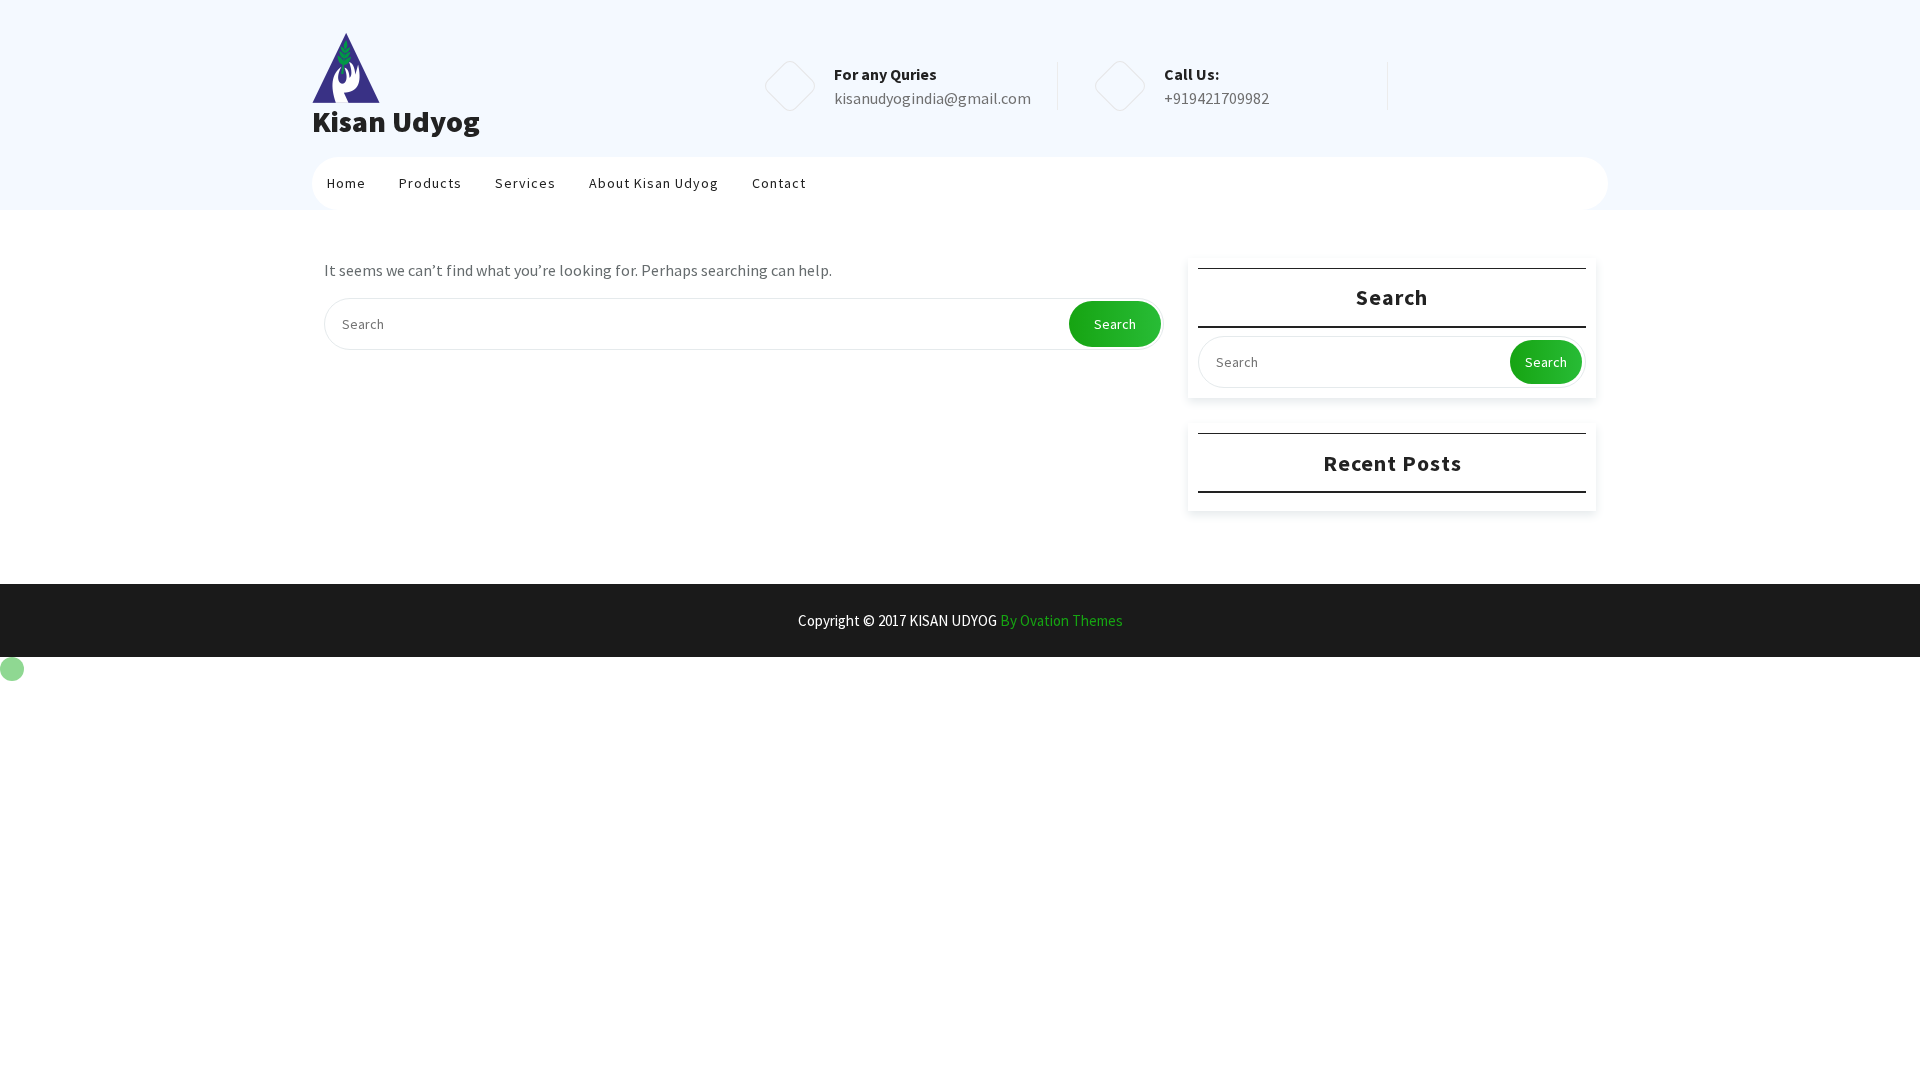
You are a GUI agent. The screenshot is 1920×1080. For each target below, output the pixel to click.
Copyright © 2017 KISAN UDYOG (960, 620)
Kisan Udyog (396, 121)
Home (346, 183)
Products (430, 183)
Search (1115, 324)
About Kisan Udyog (654, 183)
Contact (779, 183)
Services (525, 183)
